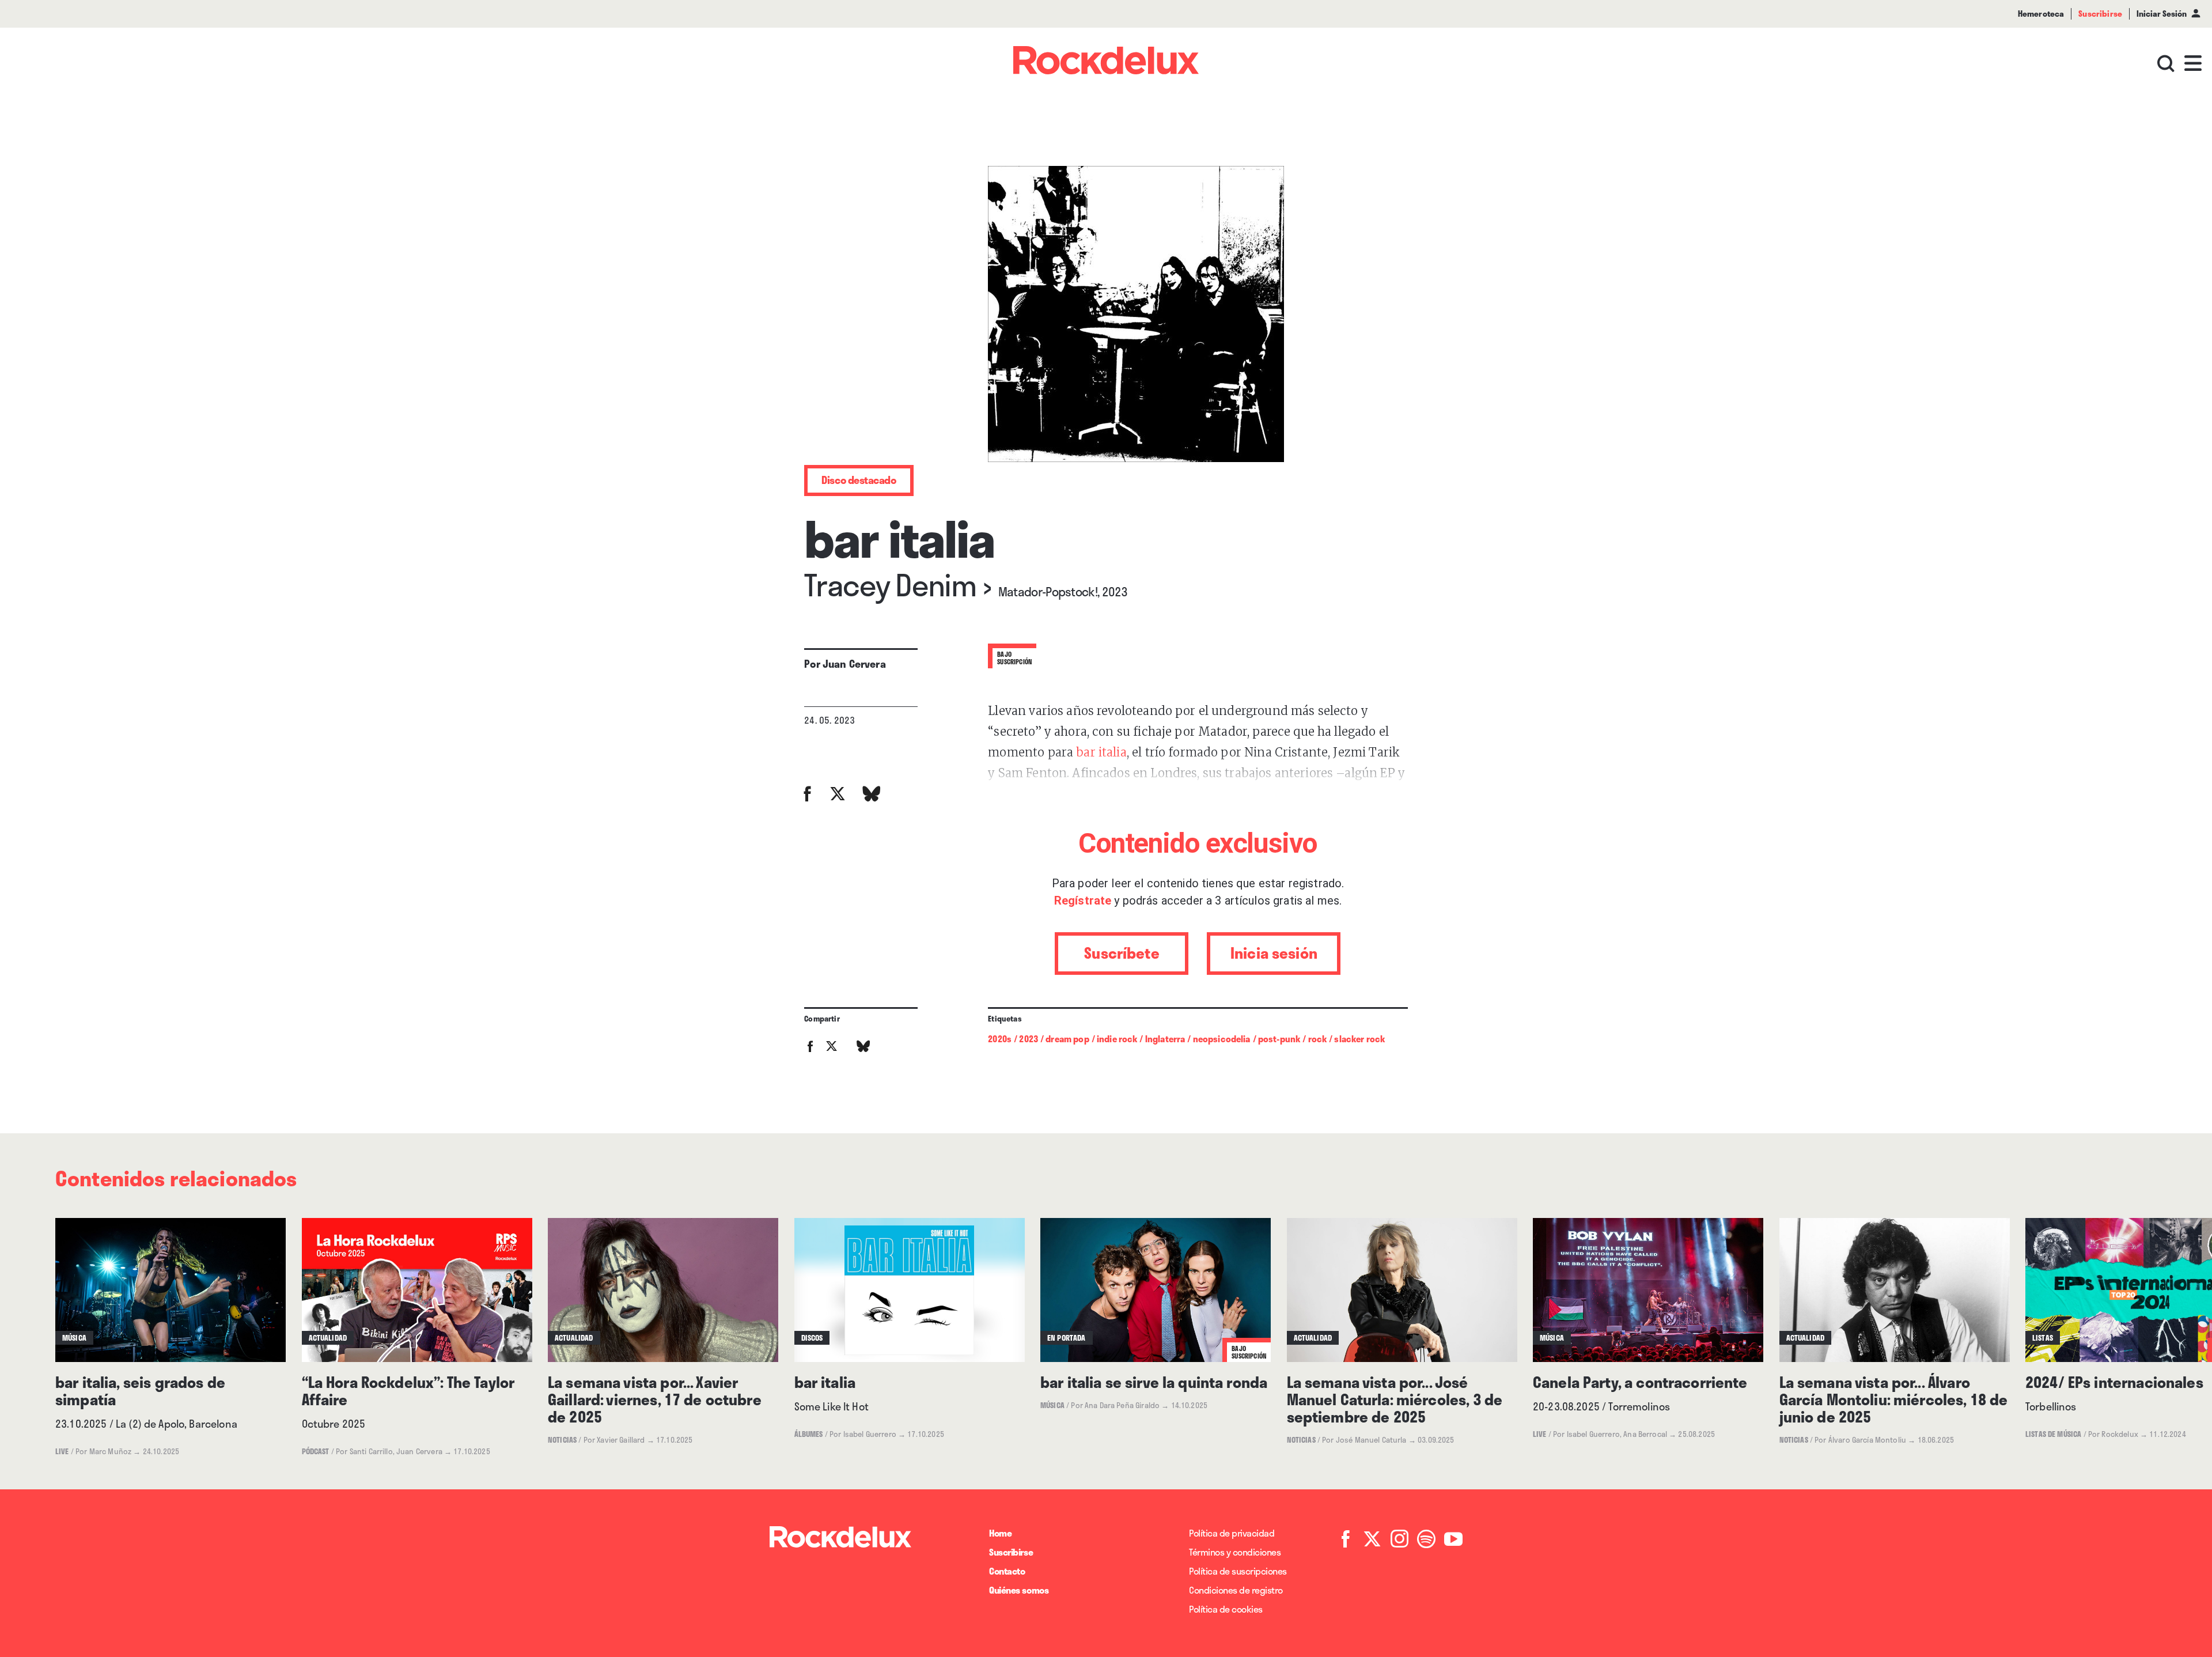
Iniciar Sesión (2162, 14)
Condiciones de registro (1236, 1590)
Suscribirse (1011, 1552)
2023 (1029, 1039)
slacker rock (1359, 1039)
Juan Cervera (854, 664)
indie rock (1117, 1039)
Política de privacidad (1232, 1533)
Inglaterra (1165, 1039)
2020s (1000, 1039)
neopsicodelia (1222, 1039)
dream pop (1067, 1039)
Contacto (1007, 1571)
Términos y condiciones (1235, 1552)
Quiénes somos (1019, 1590)
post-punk (1279, 1039)
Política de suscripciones (1238, 1571)
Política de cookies (1226, 1609)
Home (1000, 1533)
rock (1318, 1039)
